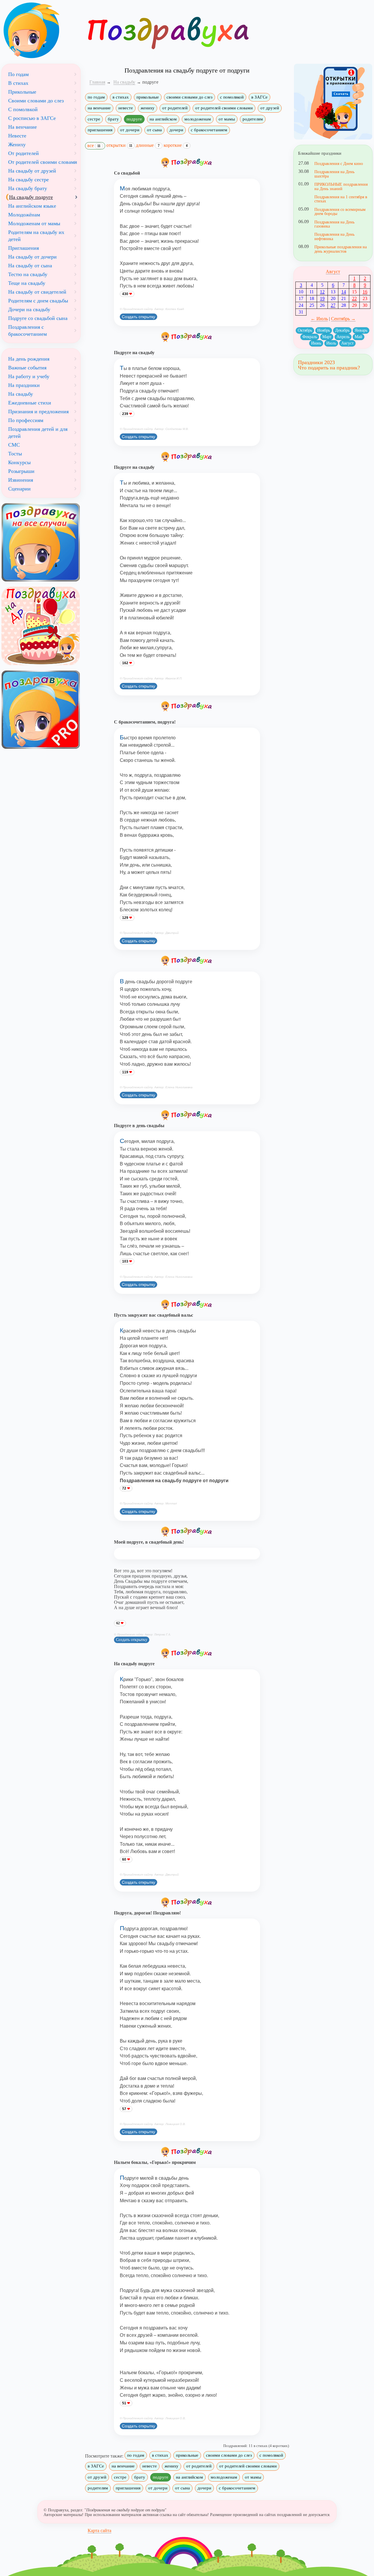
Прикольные (22, 92)
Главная (97, 82)
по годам (96, 97)
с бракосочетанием (209, 130)
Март (327, 337)
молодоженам (198, 119)
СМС (14, 445)
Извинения (21, 480)
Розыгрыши (21, 471)
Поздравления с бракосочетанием (27, 330)
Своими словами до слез (36, 101)
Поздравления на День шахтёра (334, 174)
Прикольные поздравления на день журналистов (341, 249)
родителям (253, 119)
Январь (361, 330)
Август (333, 272)
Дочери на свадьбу (29, 309)
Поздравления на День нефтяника (334, 236)
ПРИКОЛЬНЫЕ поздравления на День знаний (341, 186)
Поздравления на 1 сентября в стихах (341, 199)
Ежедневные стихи (30, 403)
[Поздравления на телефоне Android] (333, 102)
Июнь (316, 343)
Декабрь (342, 330)
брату (113, 119)
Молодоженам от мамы (34, 223)
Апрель (343, 337)
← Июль (319, 319)
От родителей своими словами (43, 162)
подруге (134, 119)
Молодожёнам (24, 215)
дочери (176, 130)
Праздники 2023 (316, 362)
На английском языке (32, 206)
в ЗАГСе (259, 97)
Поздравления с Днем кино (339, 163)
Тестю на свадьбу (28, 274)
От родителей (24, 153)
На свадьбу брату (28, 188)
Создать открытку (138, 317)
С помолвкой (23, 109)
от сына (154, 130)
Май (359, 337)
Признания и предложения (38, 411)
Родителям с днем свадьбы (38, 301)
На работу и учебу (29, 376)
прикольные (148, 97)
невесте (126, 108)
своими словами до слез (189, 97)
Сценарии (19, 489)
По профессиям (26, 420)
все (94, 145)
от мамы (227, 119)
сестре (94, 119)
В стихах (18, 83)
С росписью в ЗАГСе (32, 118)
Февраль (310, 337)
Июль (331, 343)
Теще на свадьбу (27, 283)
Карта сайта (99, 2531)
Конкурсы (19, 462)
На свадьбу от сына (30, 266)
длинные (148, 145)
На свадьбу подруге (31, 197)
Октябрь (305, 330)
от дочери (130, 130)
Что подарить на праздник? (329, 368)
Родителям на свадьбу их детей (36, 236)
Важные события (27, 368)
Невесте (17, 136)
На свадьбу (21, 394)
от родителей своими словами (224, 108)
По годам (18, 74)
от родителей (175, 108)
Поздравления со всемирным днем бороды (340, 211)
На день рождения (29, 359)
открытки (119, 145)
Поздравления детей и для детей (38, 433)
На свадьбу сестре (28, 180)
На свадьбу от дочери (32, 257)
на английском (163, 119)
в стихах (121, 97)
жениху (148, 108)
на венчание (99, 108)
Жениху (17, 144)
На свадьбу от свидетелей (37, 292)
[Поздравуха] (41, 30)
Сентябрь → (343, 319)
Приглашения (24, 248)
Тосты (15, 454)
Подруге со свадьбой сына (38, 318)
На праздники (24, 385)
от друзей (270, 108)
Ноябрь (324, 330)
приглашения (100, 130)
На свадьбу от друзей (32, 171)
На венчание (22, 127)
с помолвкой (232, 97)
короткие (176, 145)
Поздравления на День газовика (334, 224)
